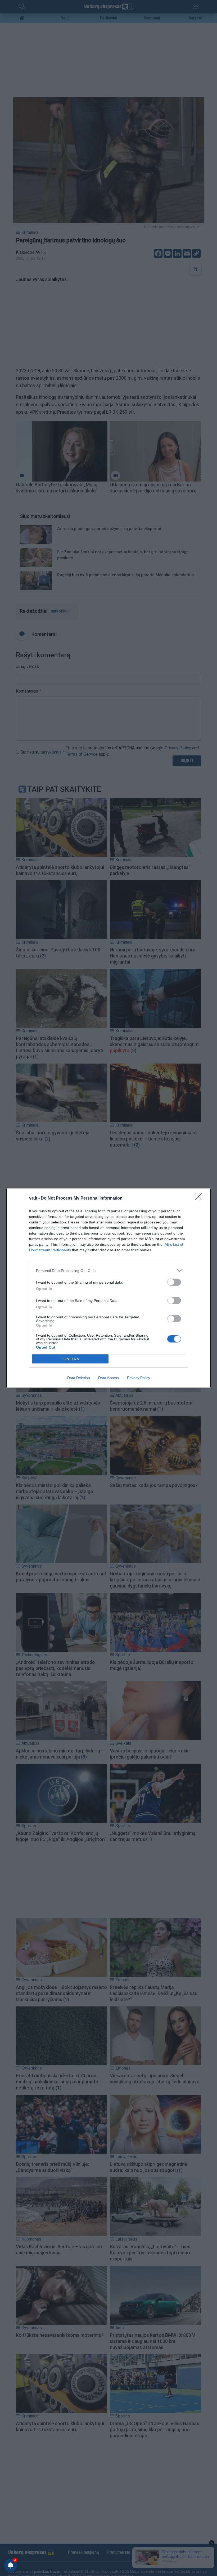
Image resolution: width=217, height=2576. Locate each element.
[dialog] (108, 1288)
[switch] (174, 1282)
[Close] (200, 1199)
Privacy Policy (139, 1378)
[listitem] (108, 1270)
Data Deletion (79, 1378)
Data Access (108, 1378)
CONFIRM (70, 1359)
